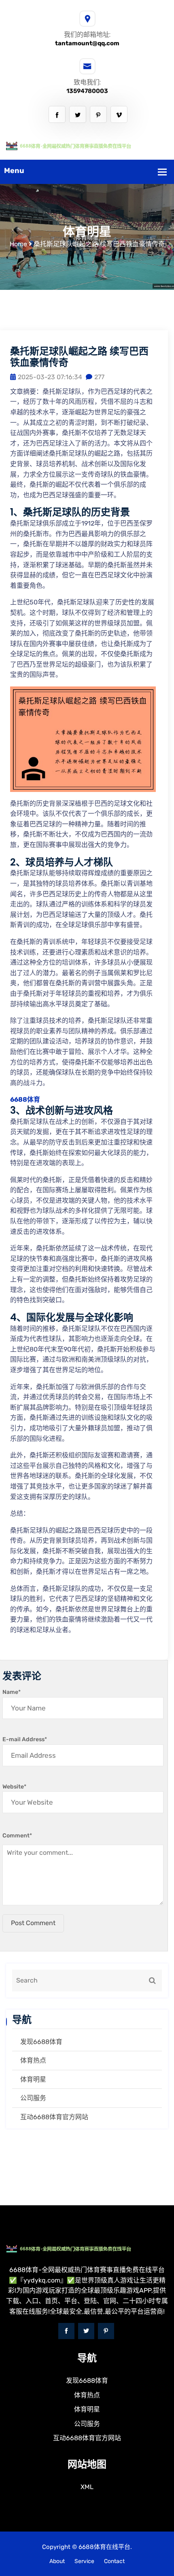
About (57, 2561)
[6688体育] (87, 145)
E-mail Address (25, 1739)
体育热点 (33, 2060)
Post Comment (33, 1923)
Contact (114, 2561)
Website (14, 1787)
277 (99, 377)
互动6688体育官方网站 (54, 2117)
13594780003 (87, 91)
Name (12, 1692)
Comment (17, 1836)
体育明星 (33, 2079)
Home (18, 244)
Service (84, 2561)
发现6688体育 (41, 2042)
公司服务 (33, 2098)
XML (87, 2487)
